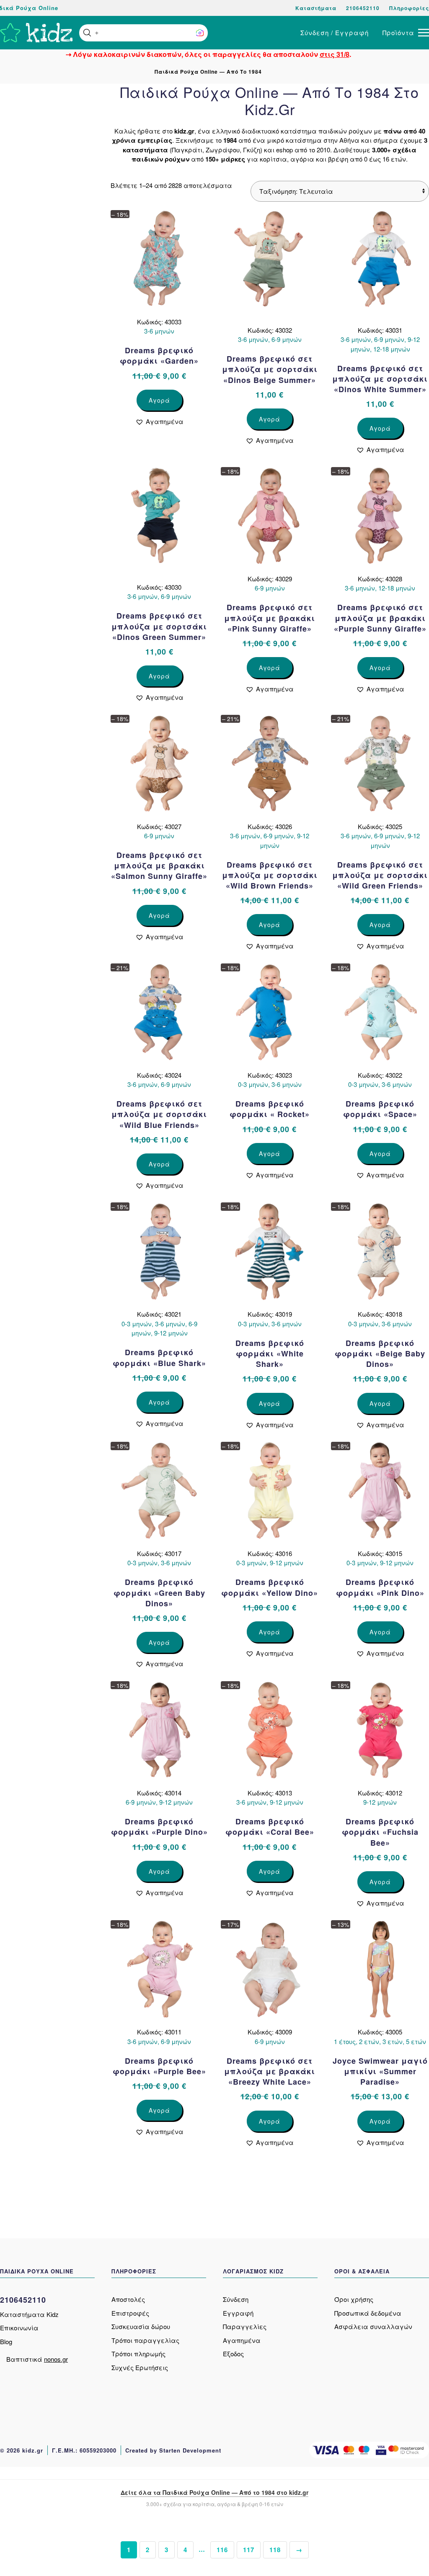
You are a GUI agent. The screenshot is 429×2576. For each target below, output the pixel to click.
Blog (6, 2341)
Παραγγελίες (245, 2326)
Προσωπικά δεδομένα (368, 2313)
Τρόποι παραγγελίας (145, 2340)
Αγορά (159, 400)
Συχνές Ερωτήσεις (140, 2367)
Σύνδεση (236, 2299)
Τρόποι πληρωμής (138, 2354)
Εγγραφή (238, 2313)
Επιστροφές (130, 2313)
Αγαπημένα (242, 2340)
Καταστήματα (316, 8)
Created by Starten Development (173, 2450)
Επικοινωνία (19, 2328)
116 (222, 2550)
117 (249, 2550)
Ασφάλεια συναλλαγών (373, 2326)
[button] (87, 33)
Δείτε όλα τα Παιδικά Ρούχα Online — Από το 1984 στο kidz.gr (214, 2492)
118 (275, 2550)
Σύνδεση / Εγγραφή (335, 32)
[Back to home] (36, 33)
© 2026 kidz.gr (22, 2450)
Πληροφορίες (409, 8)
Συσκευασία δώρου (141, 2326)
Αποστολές (128, 2299)
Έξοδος (233, 2354)
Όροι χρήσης (354, 2299)
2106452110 (363, 8)
